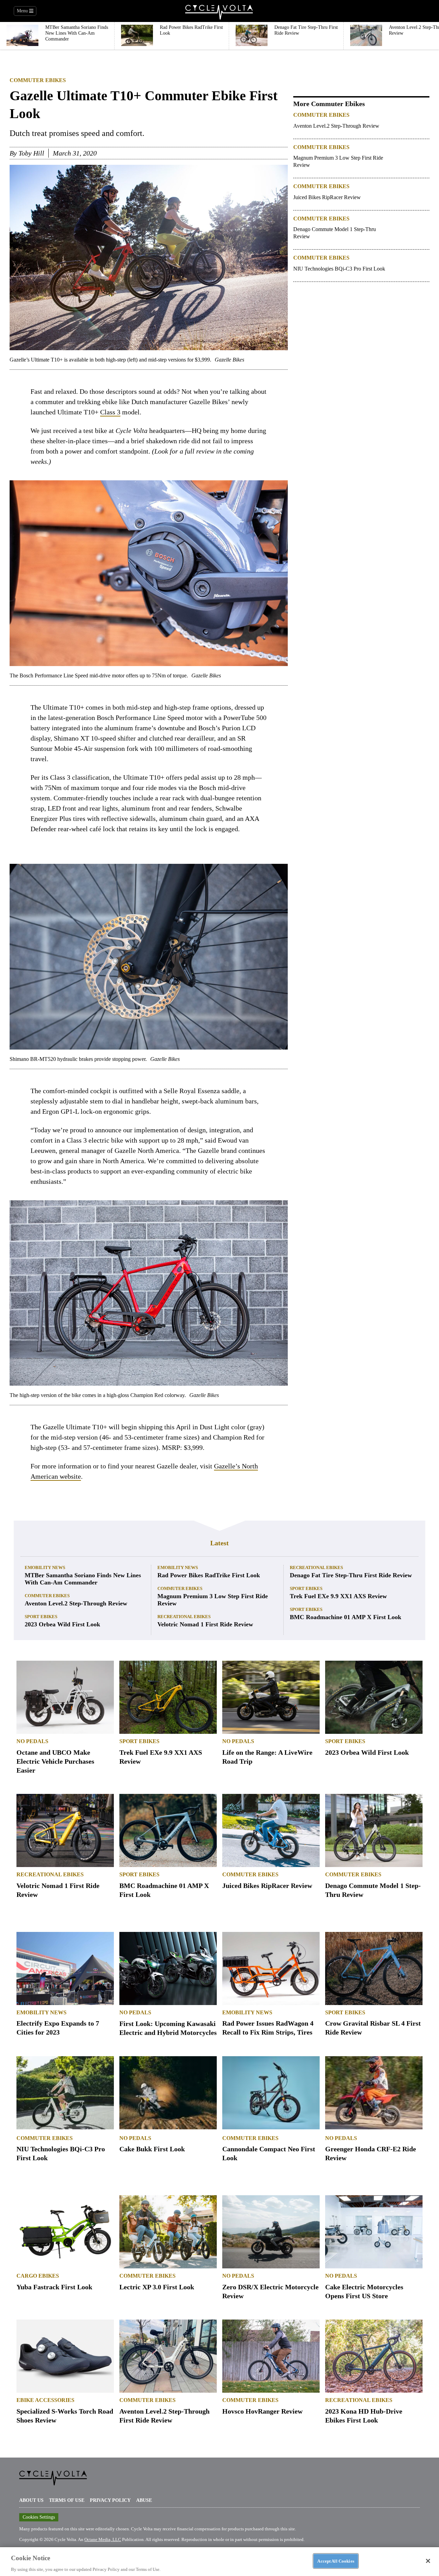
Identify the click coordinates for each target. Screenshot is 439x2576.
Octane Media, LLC (103, 2539)
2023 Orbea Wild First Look (62, 1624)
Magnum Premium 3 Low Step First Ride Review (338, 161)
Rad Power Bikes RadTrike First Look (209, 1575)
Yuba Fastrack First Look (54, 2287)
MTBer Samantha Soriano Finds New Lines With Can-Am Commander (83, 1579)
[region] (219, 2561)
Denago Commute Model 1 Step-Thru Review (335, 233)
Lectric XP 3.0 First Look (157, 2287)
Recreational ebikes (184, 1617)
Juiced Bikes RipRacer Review (327, 197)
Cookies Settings (39, 2517)
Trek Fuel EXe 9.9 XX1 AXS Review (338, 1596)
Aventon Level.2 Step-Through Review (336, 126)
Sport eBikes (41, 1617)
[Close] (428, 2561)
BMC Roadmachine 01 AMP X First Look (346, 1617)
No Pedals (32, 1741)
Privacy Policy (110, 2500)
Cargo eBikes (38, 2276)
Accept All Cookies (336, 2561)
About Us (31, 2500)
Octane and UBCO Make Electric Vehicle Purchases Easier (55, 1761)
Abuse (144, 2500)
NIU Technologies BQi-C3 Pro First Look (339, 269)
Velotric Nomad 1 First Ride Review (205, 1624)
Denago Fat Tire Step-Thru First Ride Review (351, 1575)
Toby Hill (31, 153)
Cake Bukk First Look (152, 2149)
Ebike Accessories (45, 2400)
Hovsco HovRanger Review (262, 2411)
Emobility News (45, 1567)
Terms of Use (67, 2500)
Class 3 (110, 412)
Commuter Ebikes (38, 80)
